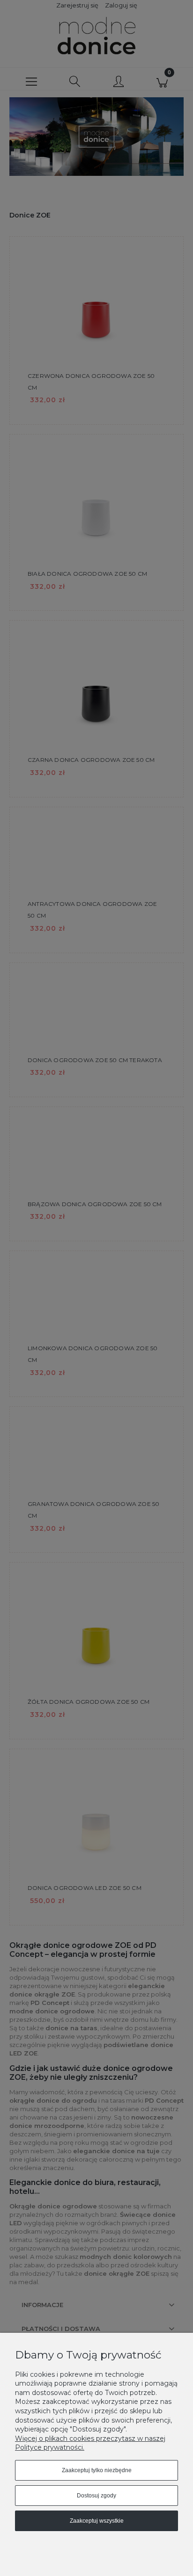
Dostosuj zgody (96, 2496)
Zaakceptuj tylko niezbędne (97, 2470)
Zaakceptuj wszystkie (97, 2521)
